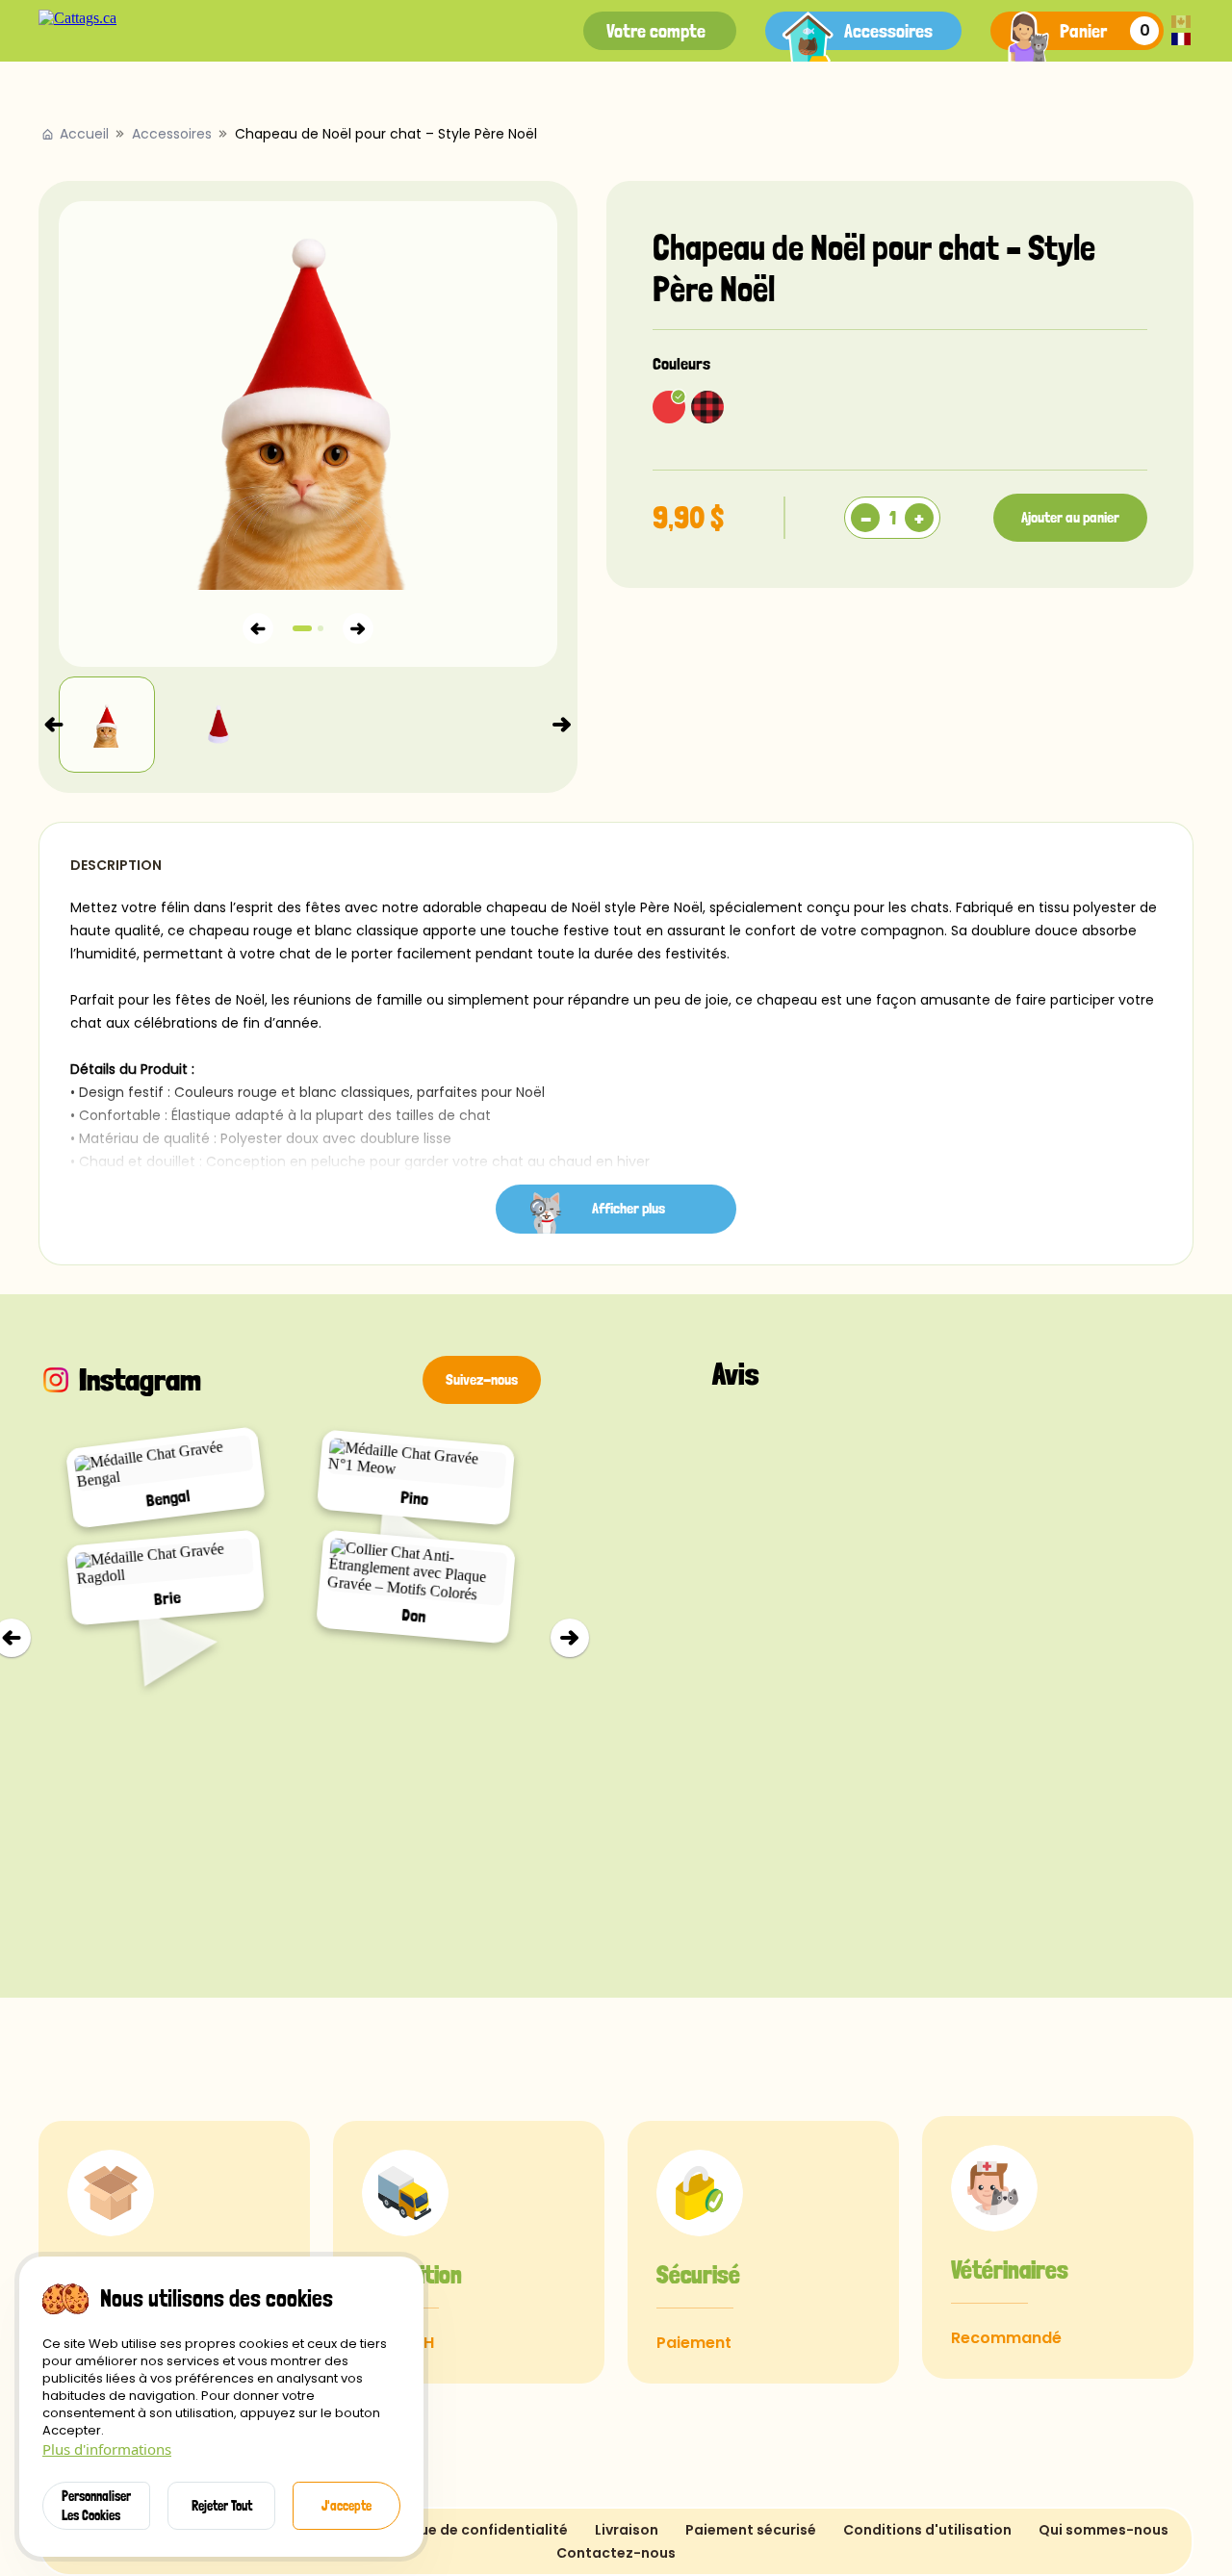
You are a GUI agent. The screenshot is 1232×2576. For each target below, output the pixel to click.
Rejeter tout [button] (222, 2506)
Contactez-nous (616, 2553)
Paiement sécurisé (751, 2530)
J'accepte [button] (346, 2506)
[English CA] (1181, 23)
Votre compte (656, 31)
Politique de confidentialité (471, 2530)
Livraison (627, 2530)
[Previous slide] (54, 725)
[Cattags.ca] (77, 18)
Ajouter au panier (1070, 517)
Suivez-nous (482, 1379)
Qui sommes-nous (1104, 2530)
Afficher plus (629, 1208)
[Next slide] (562, 725)
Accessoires (888, 31)
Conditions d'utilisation (927, 2530)
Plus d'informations (107, 2449)
